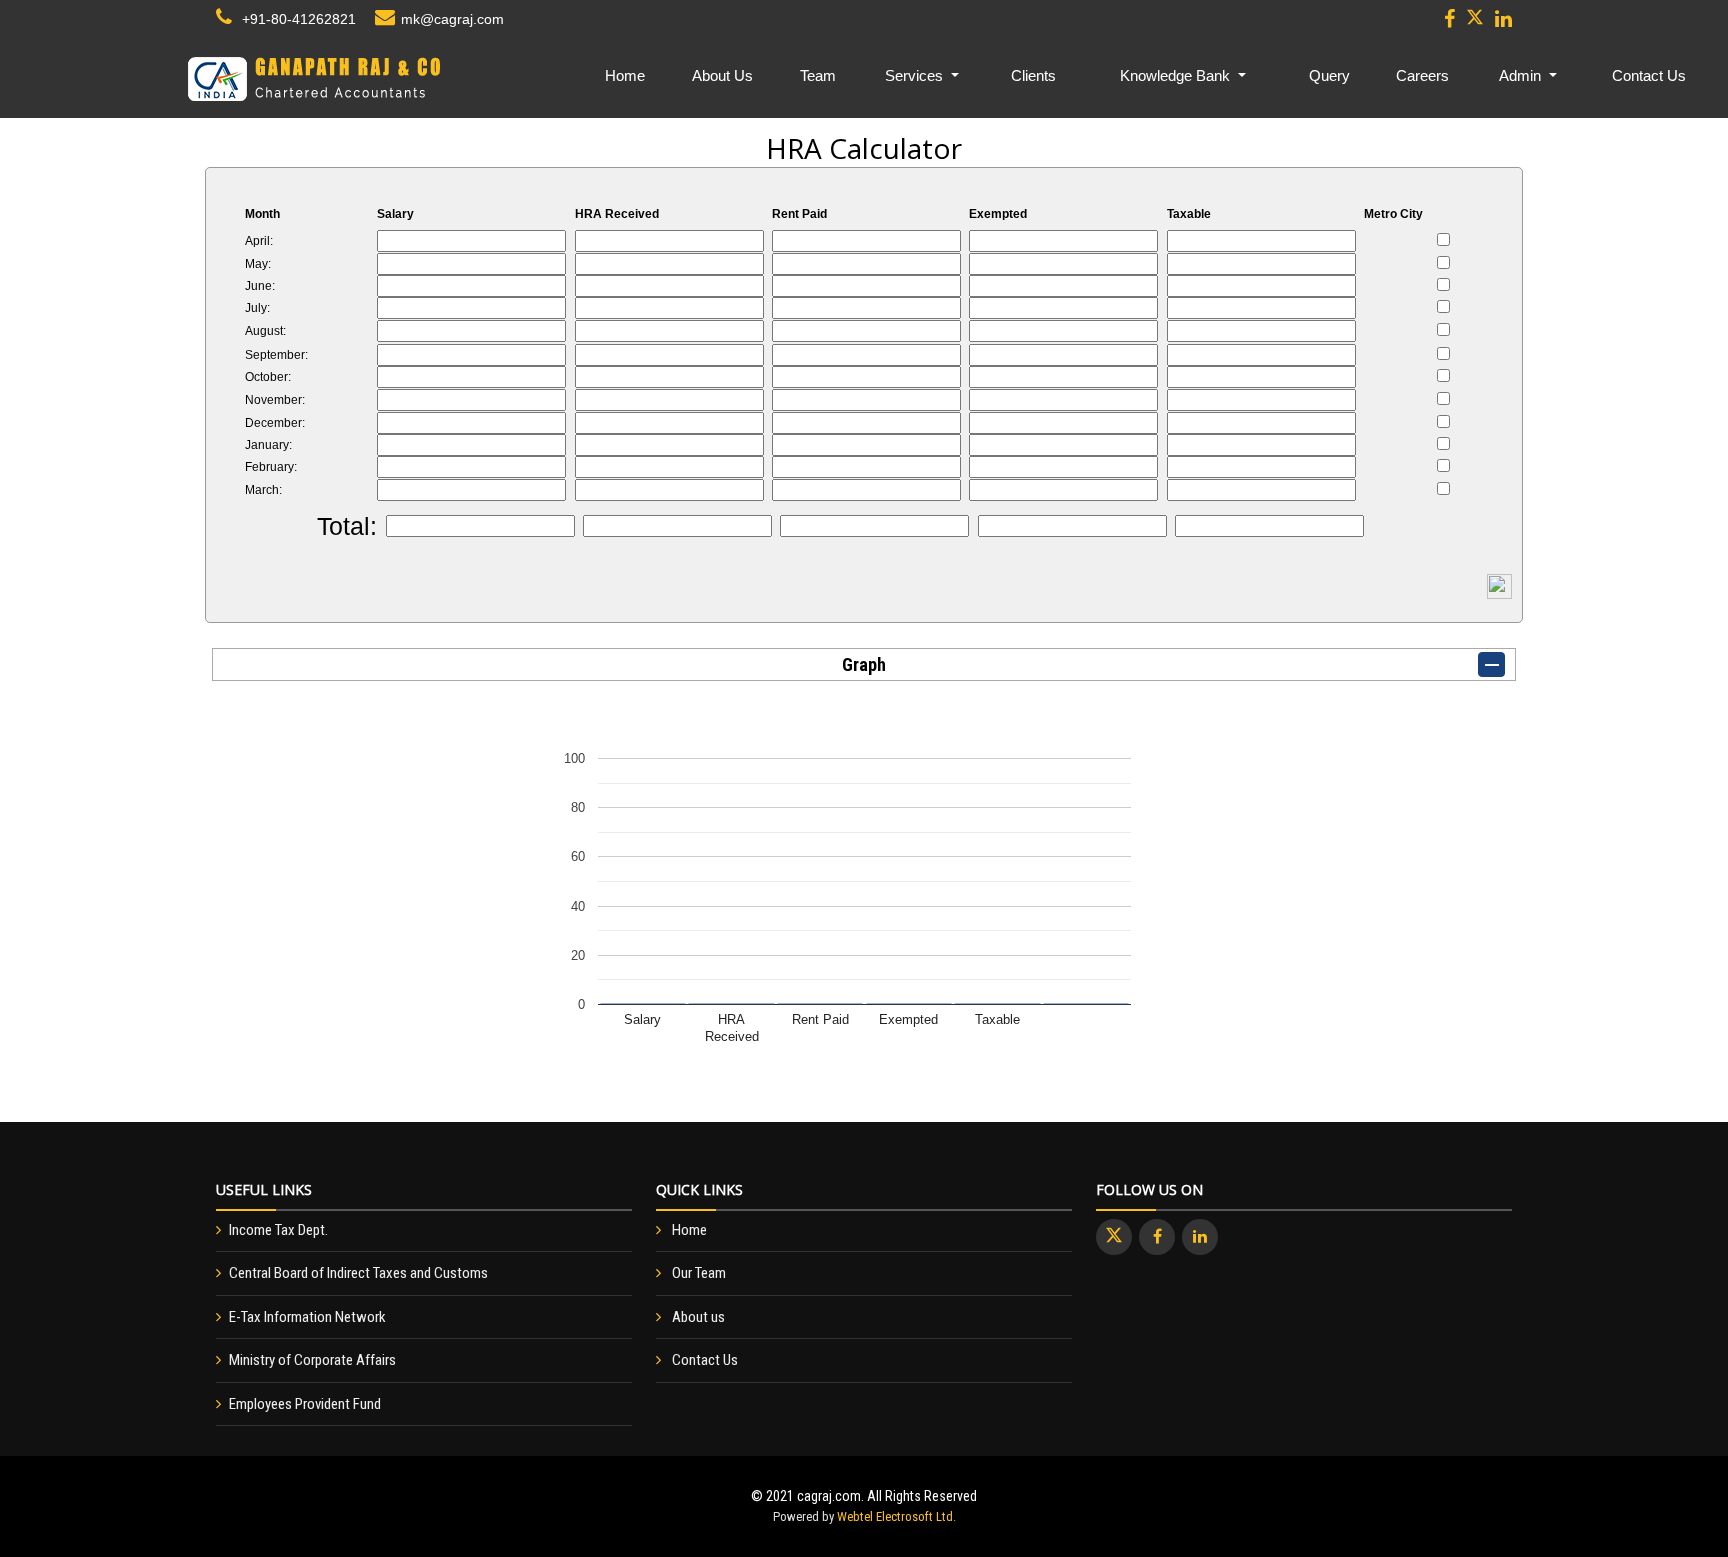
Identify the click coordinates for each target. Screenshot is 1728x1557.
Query (1329, 75)
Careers (1422, 75)
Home (625, 75)
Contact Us (1649, 75)
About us (698, 1317)
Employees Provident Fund (305, 1404)
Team (818, 75)
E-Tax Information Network (307, 1317)
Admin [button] (1522, 75)
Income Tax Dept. (278, 1230)
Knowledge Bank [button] (1177, 75)
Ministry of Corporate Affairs (312, 1360)
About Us (722, 75)
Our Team (699, 1273)
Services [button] (916, 75)
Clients (1033, 75)
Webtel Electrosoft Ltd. (896, 1516)
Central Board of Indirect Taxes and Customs (358, 1273)
